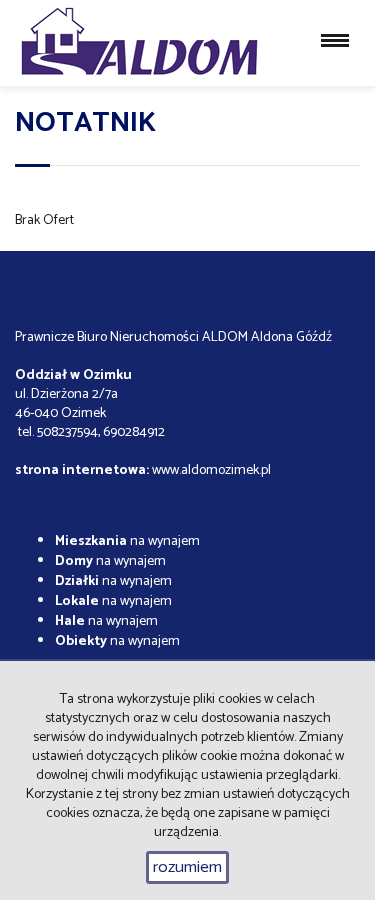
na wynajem (127, 541)
